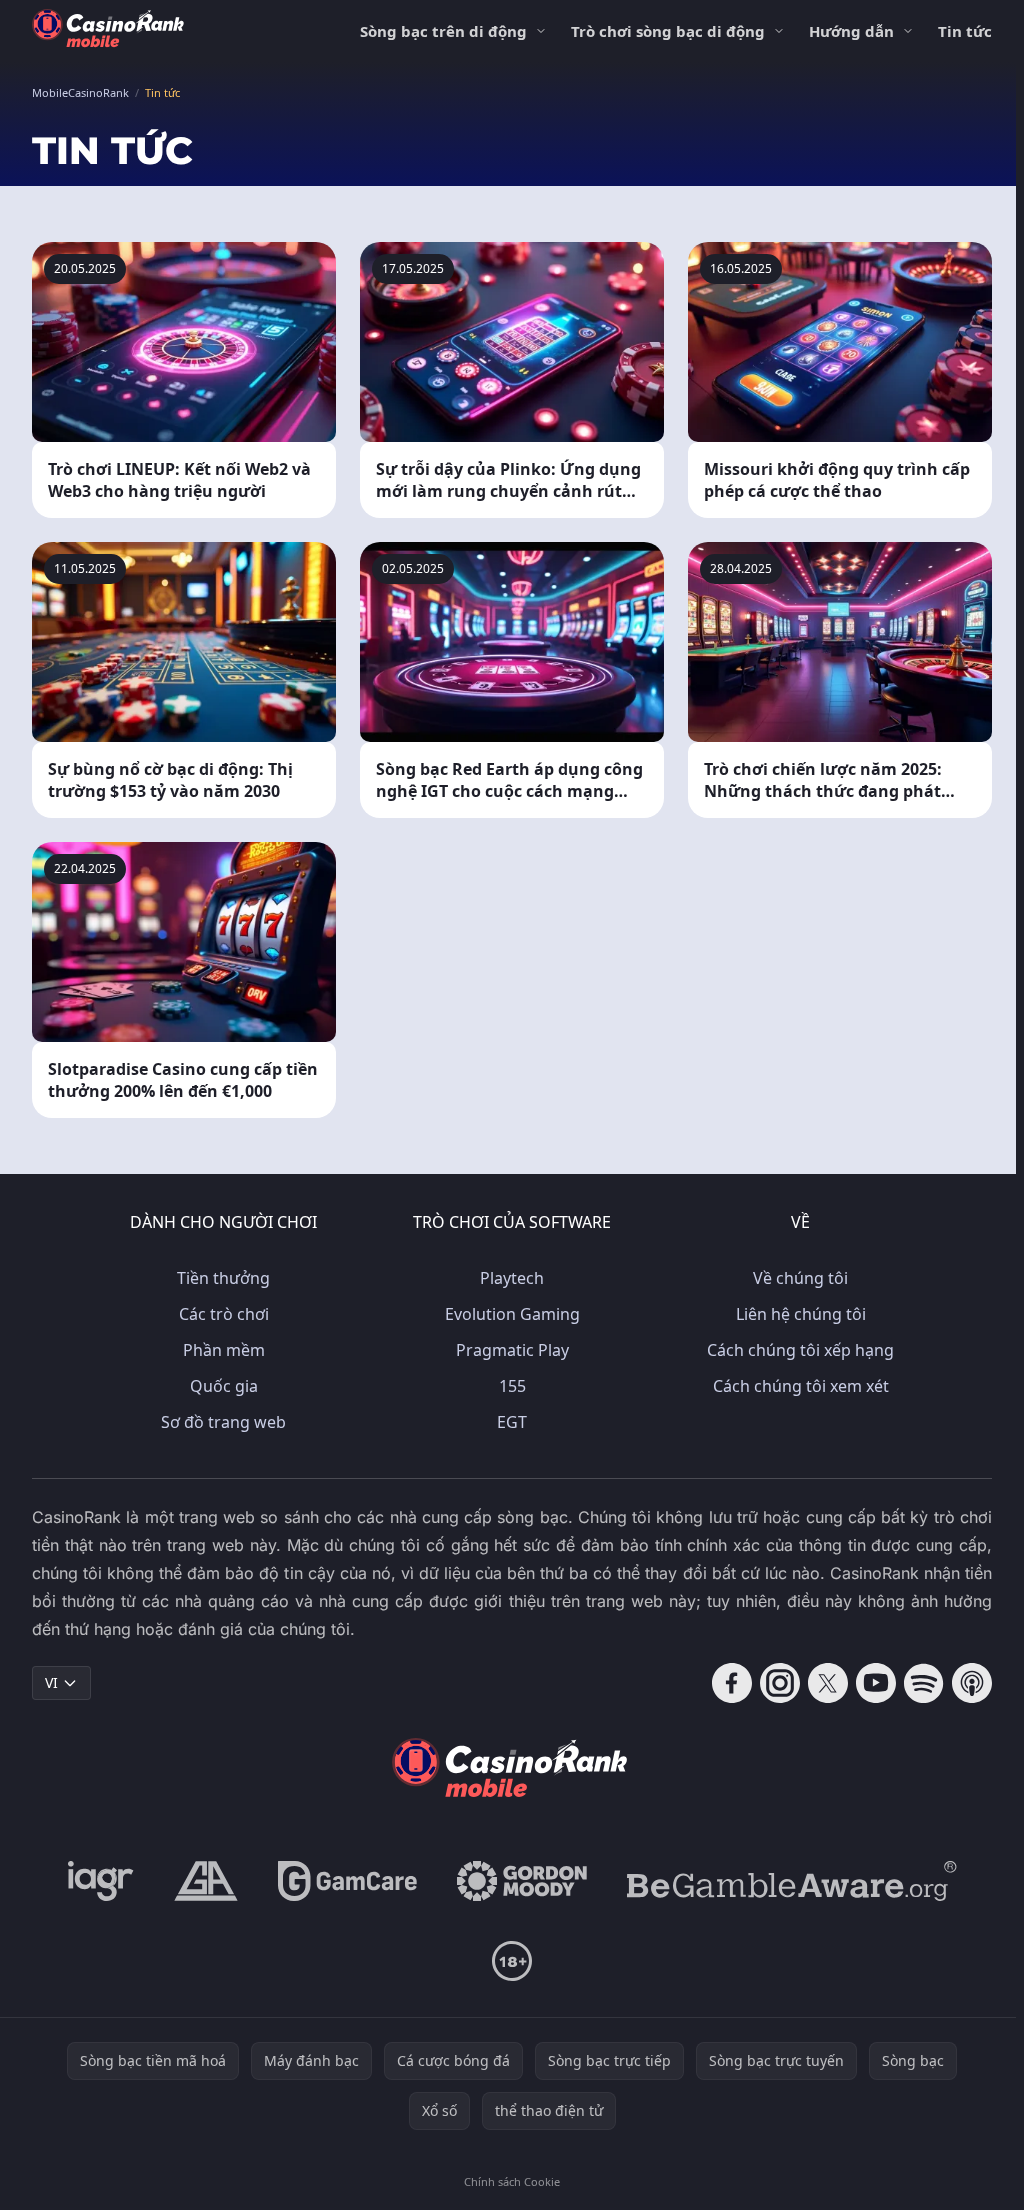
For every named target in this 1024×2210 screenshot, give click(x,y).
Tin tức (965, 31)
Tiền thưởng (223, 1278)
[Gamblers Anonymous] (206, 1881)
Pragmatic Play (512, 1350)
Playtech (512, 1278)
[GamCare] (347, 1881)
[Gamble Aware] (792, 1881)
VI (51, 1682)
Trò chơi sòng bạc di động (668, 31)
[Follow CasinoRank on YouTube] (876, 1683)
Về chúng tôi (800, 1278)
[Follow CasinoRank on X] (828, 1683)
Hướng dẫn (851, 31)
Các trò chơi (224, 1314)
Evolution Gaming (512, 1314)
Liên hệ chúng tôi (801, 1314)
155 (512, 1386)
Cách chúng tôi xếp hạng (800, 1350)
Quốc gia (224, 1386)
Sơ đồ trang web (223, 1422)
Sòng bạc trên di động (443, 31)
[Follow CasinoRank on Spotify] (924, 1683)
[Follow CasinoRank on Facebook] (732, 1683)
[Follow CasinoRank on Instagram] (780, 1683)
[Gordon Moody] (522, 1881)
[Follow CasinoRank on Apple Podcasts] (972, 1683)
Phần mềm (224, 1350)
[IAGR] (101, 1881)
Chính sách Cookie (512, 2181)
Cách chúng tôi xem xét (801, 1386)
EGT (512, 1422)
